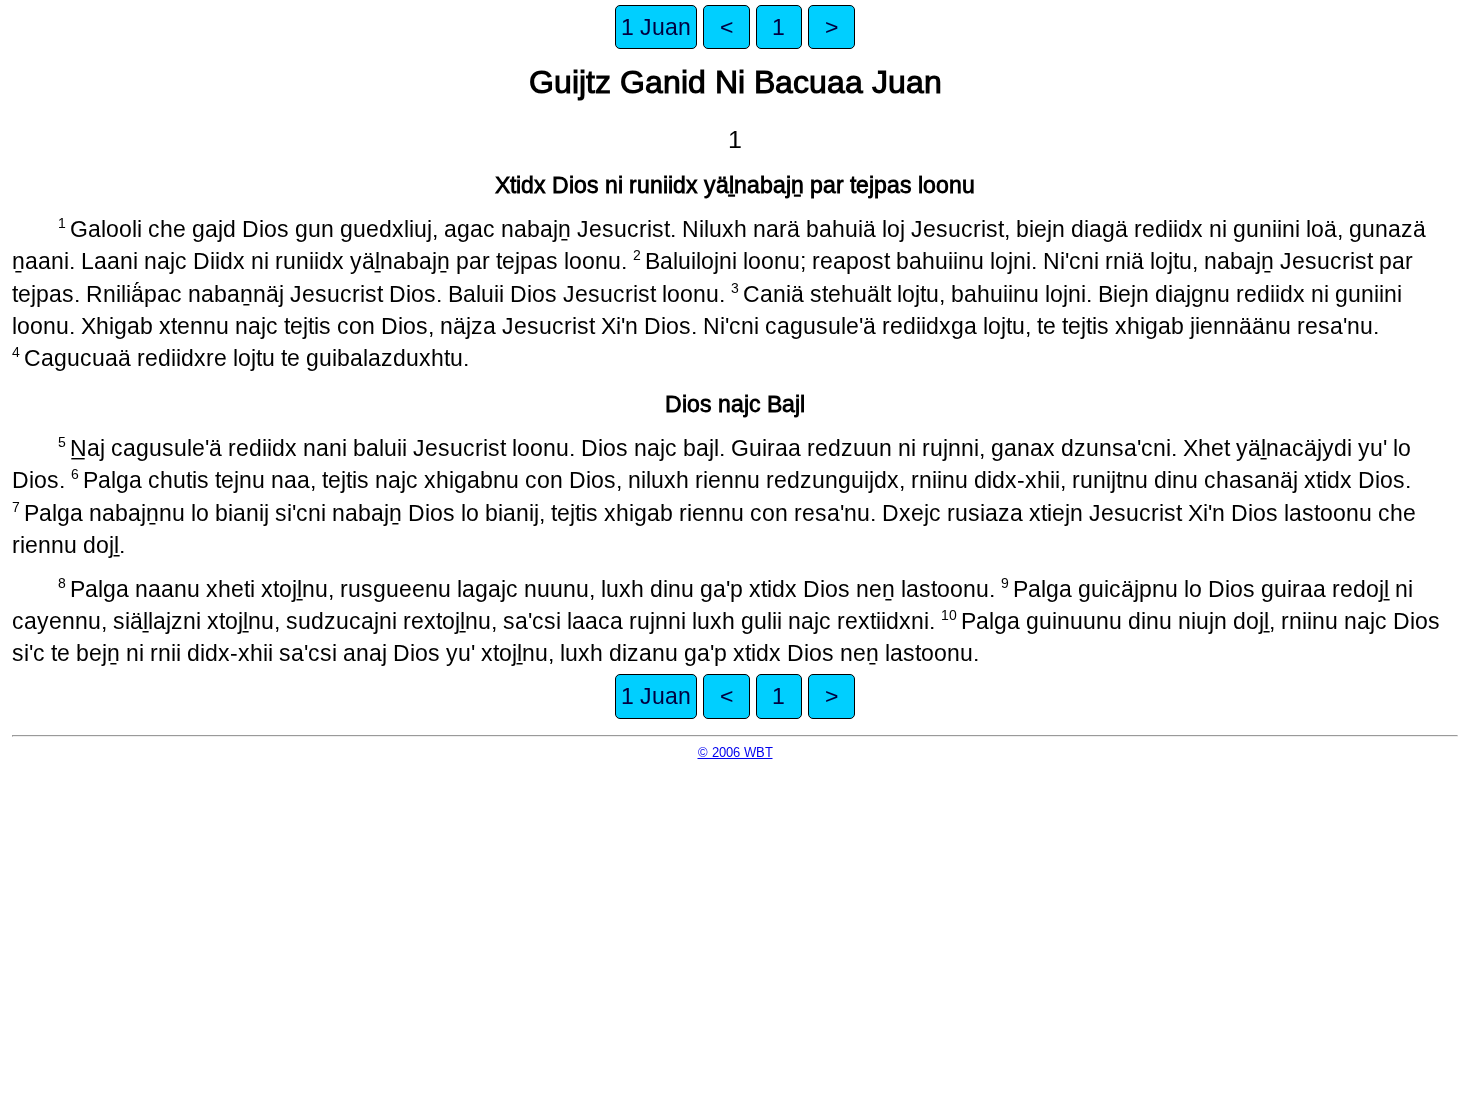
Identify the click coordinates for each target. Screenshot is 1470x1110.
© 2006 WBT (735, 752)
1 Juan (656, 27)
